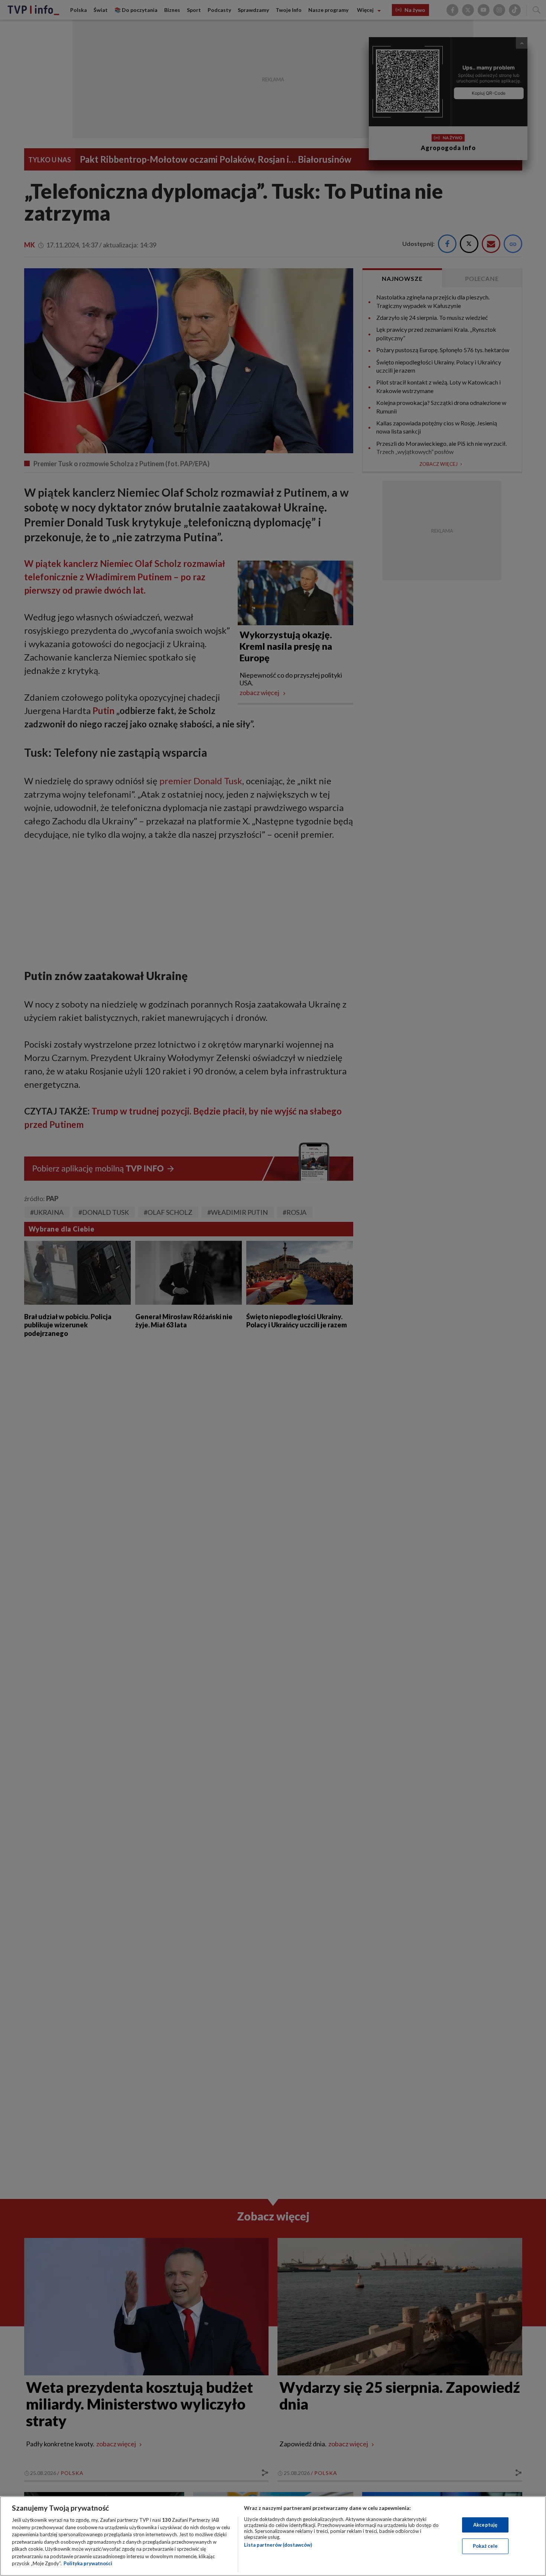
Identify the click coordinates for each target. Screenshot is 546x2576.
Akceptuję (485, 2525)
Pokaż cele (485, 2546)
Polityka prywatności (88, 2563)
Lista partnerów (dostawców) (278, 2545)
